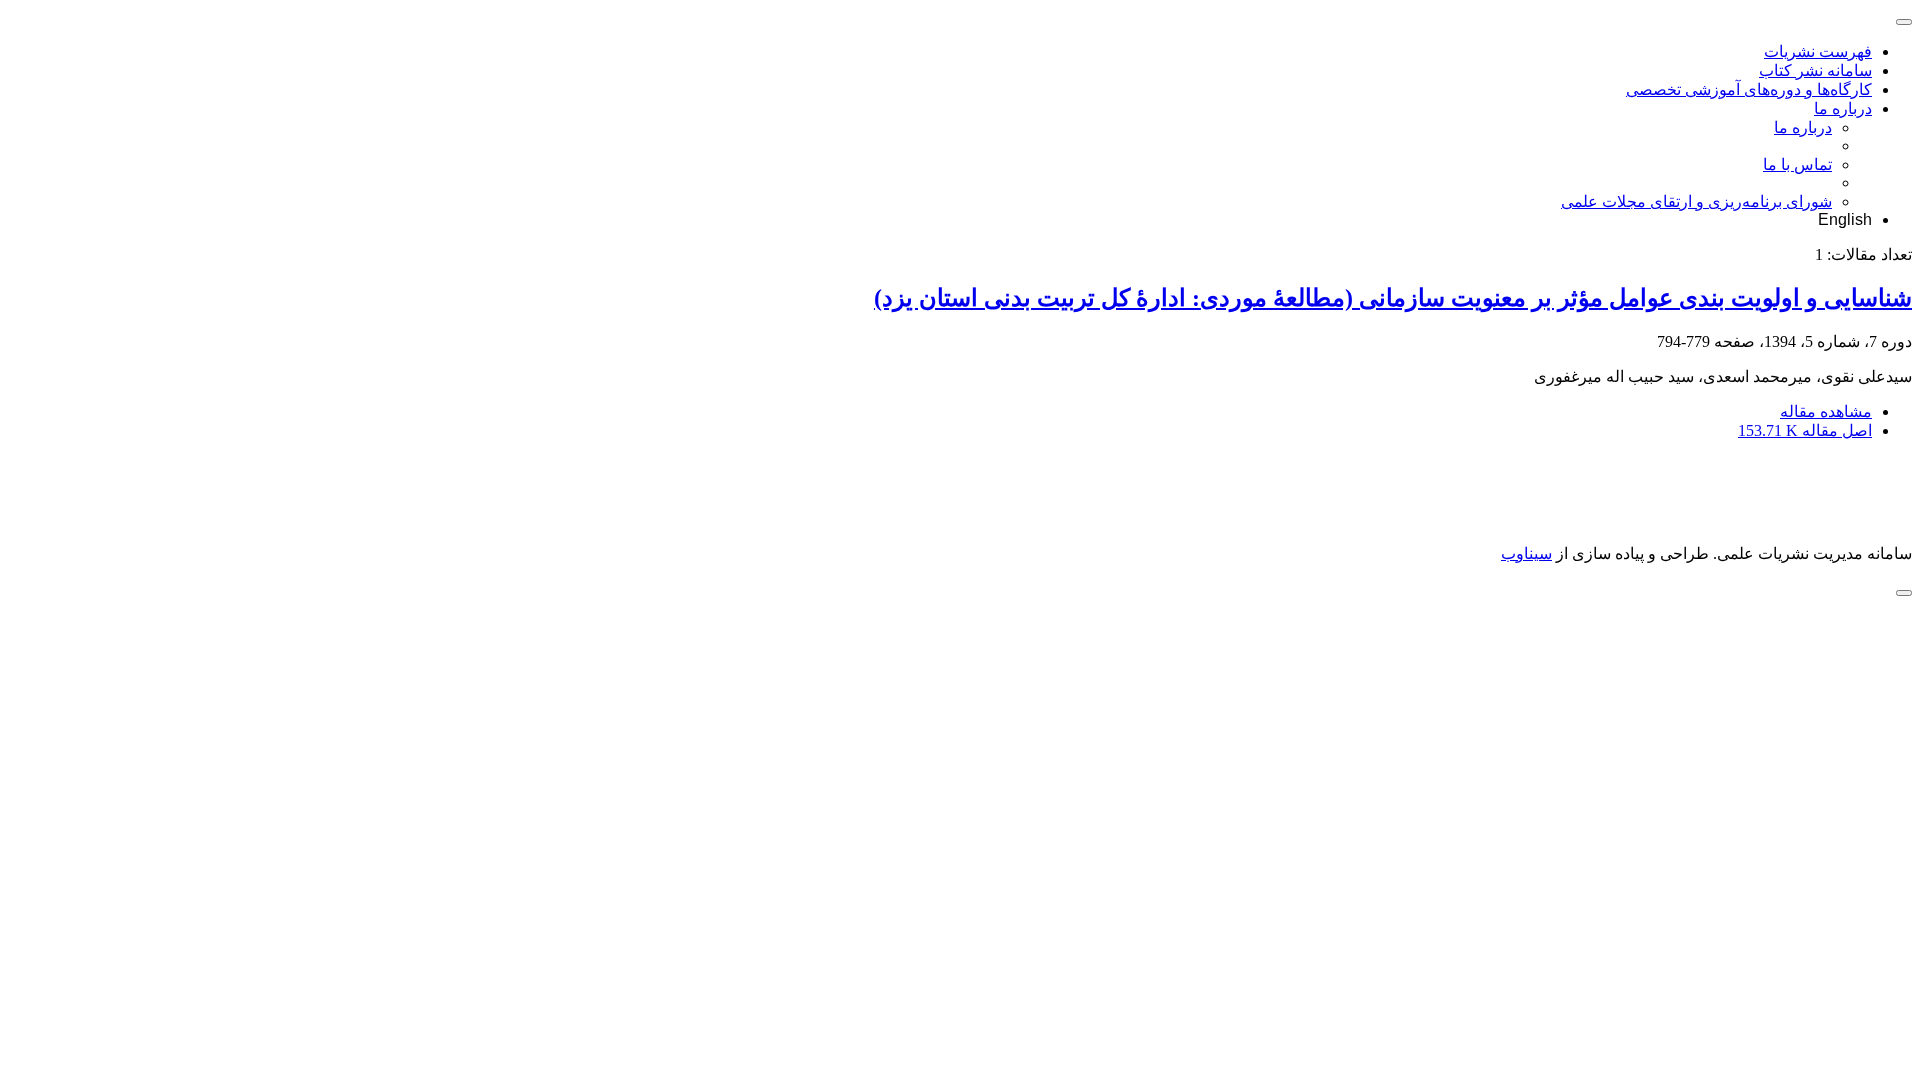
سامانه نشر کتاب (1815, 70)
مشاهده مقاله (1826, 411)
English (1845, 219)
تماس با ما (1797, 164)
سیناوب (1526, 553)
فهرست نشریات (1818, 51)
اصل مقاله (1805, 430)
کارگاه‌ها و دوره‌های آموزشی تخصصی (1749, 89)
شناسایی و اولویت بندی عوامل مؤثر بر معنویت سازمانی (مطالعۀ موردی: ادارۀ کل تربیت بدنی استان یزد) (1393, 298)
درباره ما (1843, 108)
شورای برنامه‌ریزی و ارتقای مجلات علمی (1696, 201)
